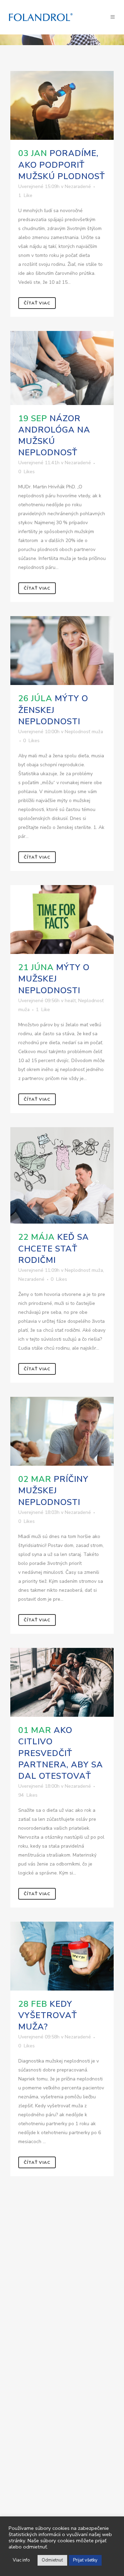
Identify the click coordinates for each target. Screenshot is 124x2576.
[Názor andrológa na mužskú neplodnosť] (62, 368)
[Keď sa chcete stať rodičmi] (62, 1175)
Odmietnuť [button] (52, 2560)
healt (70, 1001)
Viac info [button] (21, 2560)
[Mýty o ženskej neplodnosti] (62, 651)
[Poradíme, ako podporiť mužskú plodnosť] (62, 105)
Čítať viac (37, 303)
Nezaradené (78, 186)
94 (28, 1795)
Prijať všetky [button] (85, 2560)
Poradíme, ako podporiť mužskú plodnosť (62, 165)
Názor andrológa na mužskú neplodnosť (54, 436)
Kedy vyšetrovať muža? (48, 2015)
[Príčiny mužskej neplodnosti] (62, 1431)
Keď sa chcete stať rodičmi (54, 1248)
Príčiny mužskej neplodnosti (53, 1490)
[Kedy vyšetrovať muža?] (62, 1956)
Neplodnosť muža (84, 732)
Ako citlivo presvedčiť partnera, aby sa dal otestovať (61, 1753)
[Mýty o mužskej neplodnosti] (62, 920)
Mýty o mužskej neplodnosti (54, 979)
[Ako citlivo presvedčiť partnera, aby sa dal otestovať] (62, 1682)
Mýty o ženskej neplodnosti (53, 710)
